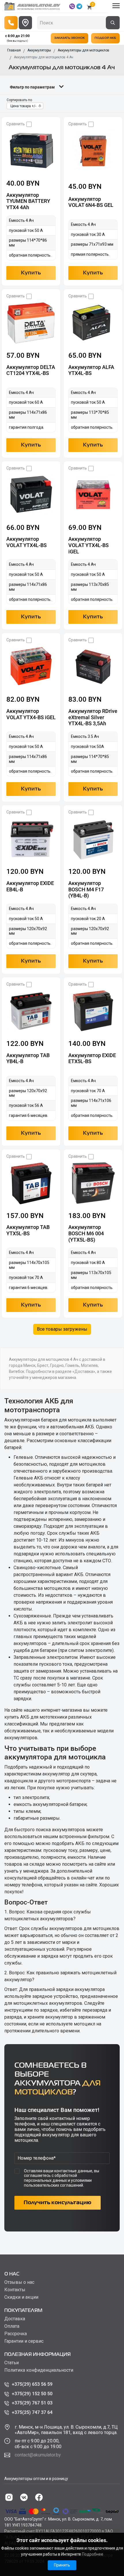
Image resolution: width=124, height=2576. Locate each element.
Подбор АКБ (105, 38)
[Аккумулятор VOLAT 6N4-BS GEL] (93, 151)
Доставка (15, 2319)
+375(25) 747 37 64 (32, 2412)
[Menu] (116, 6)
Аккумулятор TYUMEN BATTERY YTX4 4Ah (28, 201)
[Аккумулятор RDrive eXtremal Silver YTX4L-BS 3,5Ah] (93, 667)
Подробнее (93, 2554)
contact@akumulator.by (38, 2455)
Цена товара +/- (23, 106)
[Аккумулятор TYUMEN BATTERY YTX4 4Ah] (31, 151)
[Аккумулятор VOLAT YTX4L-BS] (31, 495)
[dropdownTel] (11, 23)
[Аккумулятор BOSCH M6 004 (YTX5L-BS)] (93, 1183)
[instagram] (9, 2497)
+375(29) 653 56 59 (32, 2384)
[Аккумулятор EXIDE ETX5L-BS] (93, 1011)
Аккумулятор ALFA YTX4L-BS (91, 370)
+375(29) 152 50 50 (32, 2394)
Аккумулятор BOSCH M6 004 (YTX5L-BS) (86, 1233)
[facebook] (39, 2497)
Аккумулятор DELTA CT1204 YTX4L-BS (31, 370)
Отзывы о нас (19, 2282)
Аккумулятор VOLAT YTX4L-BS (27, 542)
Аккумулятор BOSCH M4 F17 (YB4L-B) (86, 889)
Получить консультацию (58, 2203)
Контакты (15, 2290)
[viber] (72, 6)
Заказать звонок (69, 38)
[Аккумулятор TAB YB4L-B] (31, 1011)
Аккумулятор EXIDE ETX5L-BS (92, 1058)
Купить (31, 273)
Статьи (12, 2363)
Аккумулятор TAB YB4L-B (28, 1058)
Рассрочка (16, 2334)
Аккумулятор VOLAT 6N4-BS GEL (91, 202)
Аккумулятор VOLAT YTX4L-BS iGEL (89, 545)
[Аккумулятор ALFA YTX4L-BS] (93, 323)
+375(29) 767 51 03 (32, 2403)
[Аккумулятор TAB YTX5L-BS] (31, 1183)
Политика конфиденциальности (39, 2370)
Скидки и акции (21, 2297)
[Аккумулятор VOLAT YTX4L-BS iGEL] (93, 495)
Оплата (12, 2326)
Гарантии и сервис (24, 2341)
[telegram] (79, 6)
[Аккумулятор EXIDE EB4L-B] (31, 839)
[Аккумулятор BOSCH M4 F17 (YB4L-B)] (93, 839)
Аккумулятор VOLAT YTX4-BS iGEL (31, 714)
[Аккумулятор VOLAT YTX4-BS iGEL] (31, 667)
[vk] (24, 2497)
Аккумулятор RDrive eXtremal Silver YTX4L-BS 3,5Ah (93, 717)
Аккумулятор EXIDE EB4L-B (30, 886)
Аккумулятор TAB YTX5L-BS (28, 1230)
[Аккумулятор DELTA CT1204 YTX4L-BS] (31, 323)
